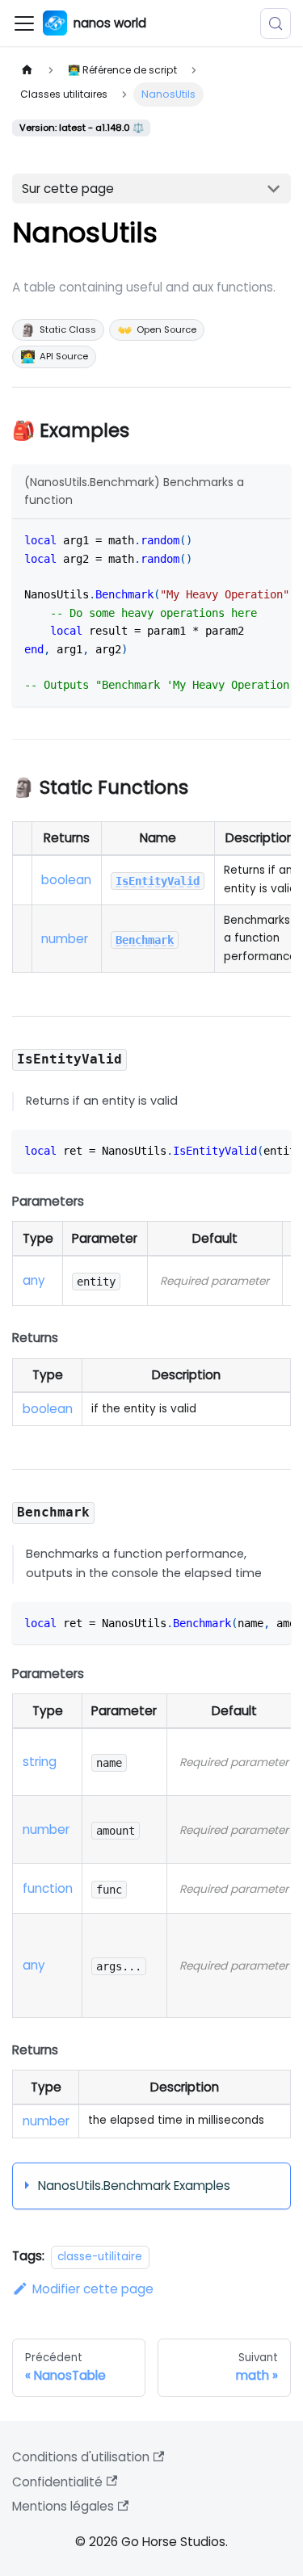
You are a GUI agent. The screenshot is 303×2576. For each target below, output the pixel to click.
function (48, 1888)
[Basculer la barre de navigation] (24, 23)
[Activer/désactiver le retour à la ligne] (244, 539)
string (40, 1762)
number (65, 939)
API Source (54, 357)
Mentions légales (63, 2506)
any (34, 1280)
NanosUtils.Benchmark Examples (134, 2186)
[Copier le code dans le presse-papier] (272, 539)
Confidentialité (57, 2482)
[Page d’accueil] (27, 70)
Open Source (157, 330)
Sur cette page (68, 189)
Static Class (58, 330)
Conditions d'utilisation (81, 2457)
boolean (66, 880)
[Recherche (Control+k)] (276, 23)
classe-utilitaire (100, 2257)
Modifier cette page (93, 2289)
